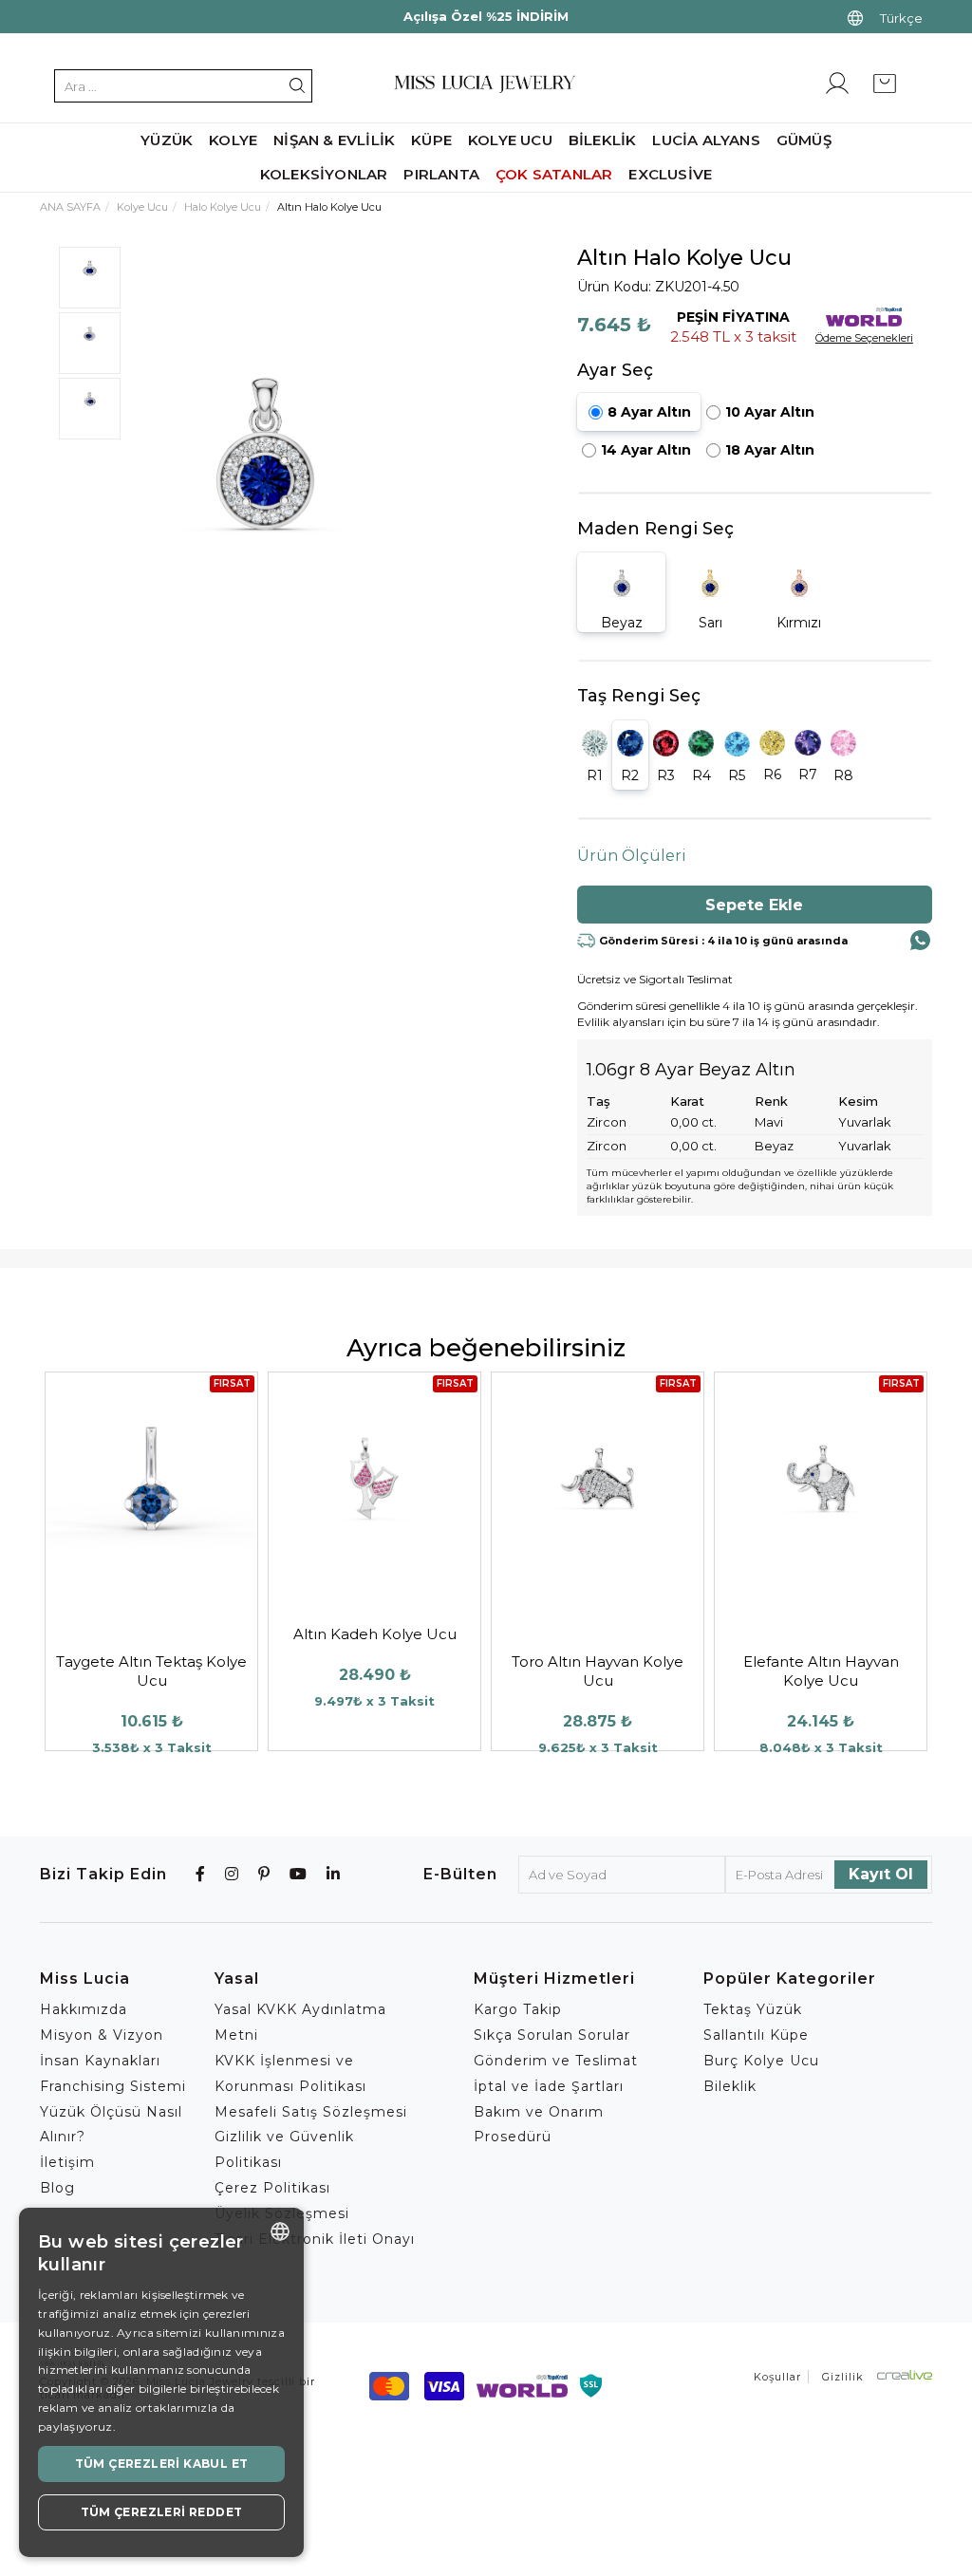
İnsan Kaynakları (100, 2061)
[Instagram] (232, 1874)
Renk (771, 1101)
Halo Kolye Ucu (223, 207)
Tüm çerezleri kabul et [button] (162, 2464)
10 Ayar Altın (770, 412)
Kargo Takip (518, 2009)
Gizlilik (843, 2377)
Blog (57, 2188)
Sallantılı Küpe (756, 2035)
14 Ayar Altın (646, 450)
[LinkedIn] (334, 1874)
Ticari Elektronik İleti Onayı (315, 2239)
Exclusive (670, 174)
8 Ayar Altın (649, 412)
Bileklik (730, 2086)
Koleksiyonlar (324, 174)
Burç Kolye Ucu (761, 2061)
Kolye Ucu (142, 207)
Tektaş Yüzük (753, 2009)
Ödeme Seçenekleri (864, 338)
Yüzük (167, 140)
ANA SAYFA (70, 207)
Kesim (858, 1101)
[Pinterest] (264, 1874)
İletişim (67, 2162)
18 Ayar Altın (770, 450)
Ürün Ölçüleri (632, 856)
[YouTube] (299, 1874)
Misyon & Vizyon (102, 2035)
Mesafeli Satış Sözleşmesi (311, 2112)
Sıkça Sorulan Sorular (552, 2035)
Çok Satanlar (554, 174)
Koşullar (777, 2377)
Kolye (233, 140)
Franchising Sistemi (113, 2086)
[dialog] (161, 2382)
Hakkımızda (84, 2009)
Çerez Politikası (272, 2188)
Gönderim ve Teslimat (556, 2061)
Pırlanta (441, 174)
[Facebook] (201, 1874)
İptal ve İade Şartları (549, 2086)
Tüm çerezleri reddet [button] (162, 2512)
